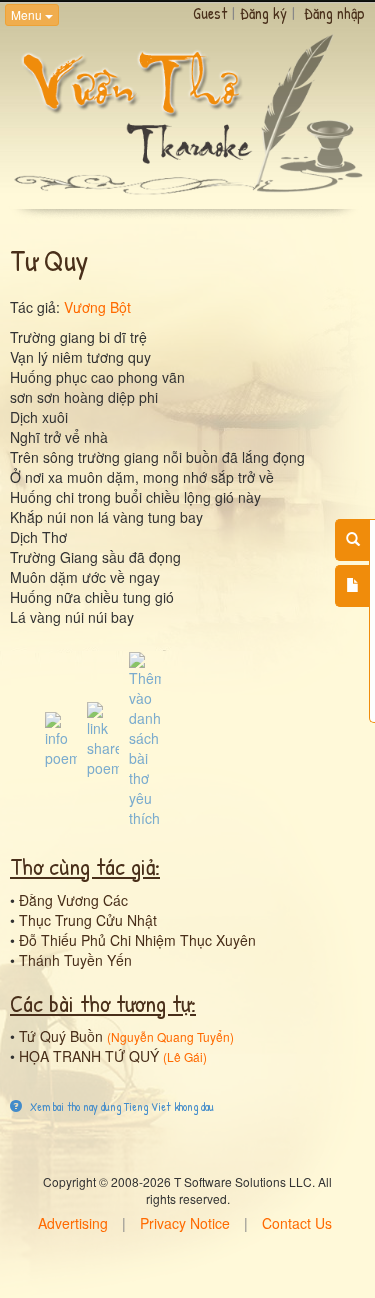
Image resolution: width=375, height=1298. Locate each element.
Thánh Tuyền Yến (75, 960)
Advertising (73, 1223)
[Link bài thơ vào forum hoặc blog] (103, 738)
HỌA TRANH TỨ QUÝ (89, 1056)
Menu (28, 14)
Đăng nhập (334, 13)
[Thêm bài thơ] (352, 586)
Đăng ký (263, 13)
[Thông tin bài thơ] (61, 738)
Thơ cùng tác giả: (85, 866)
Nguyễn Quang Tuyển (170, 1036)
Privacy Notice (185, 1223)
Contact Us (297, 1223)
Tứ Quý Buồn (61, 1036)
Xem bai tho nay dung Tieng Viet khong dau (120, 1106)
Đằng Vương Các (73, 900)
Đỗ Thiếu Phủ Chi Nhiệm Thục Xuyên (137, 940)
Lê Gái (185, 1056)
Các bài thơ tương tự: (103, 1003)
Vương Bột (97, 307)
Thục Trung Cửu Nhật (88, 920)
